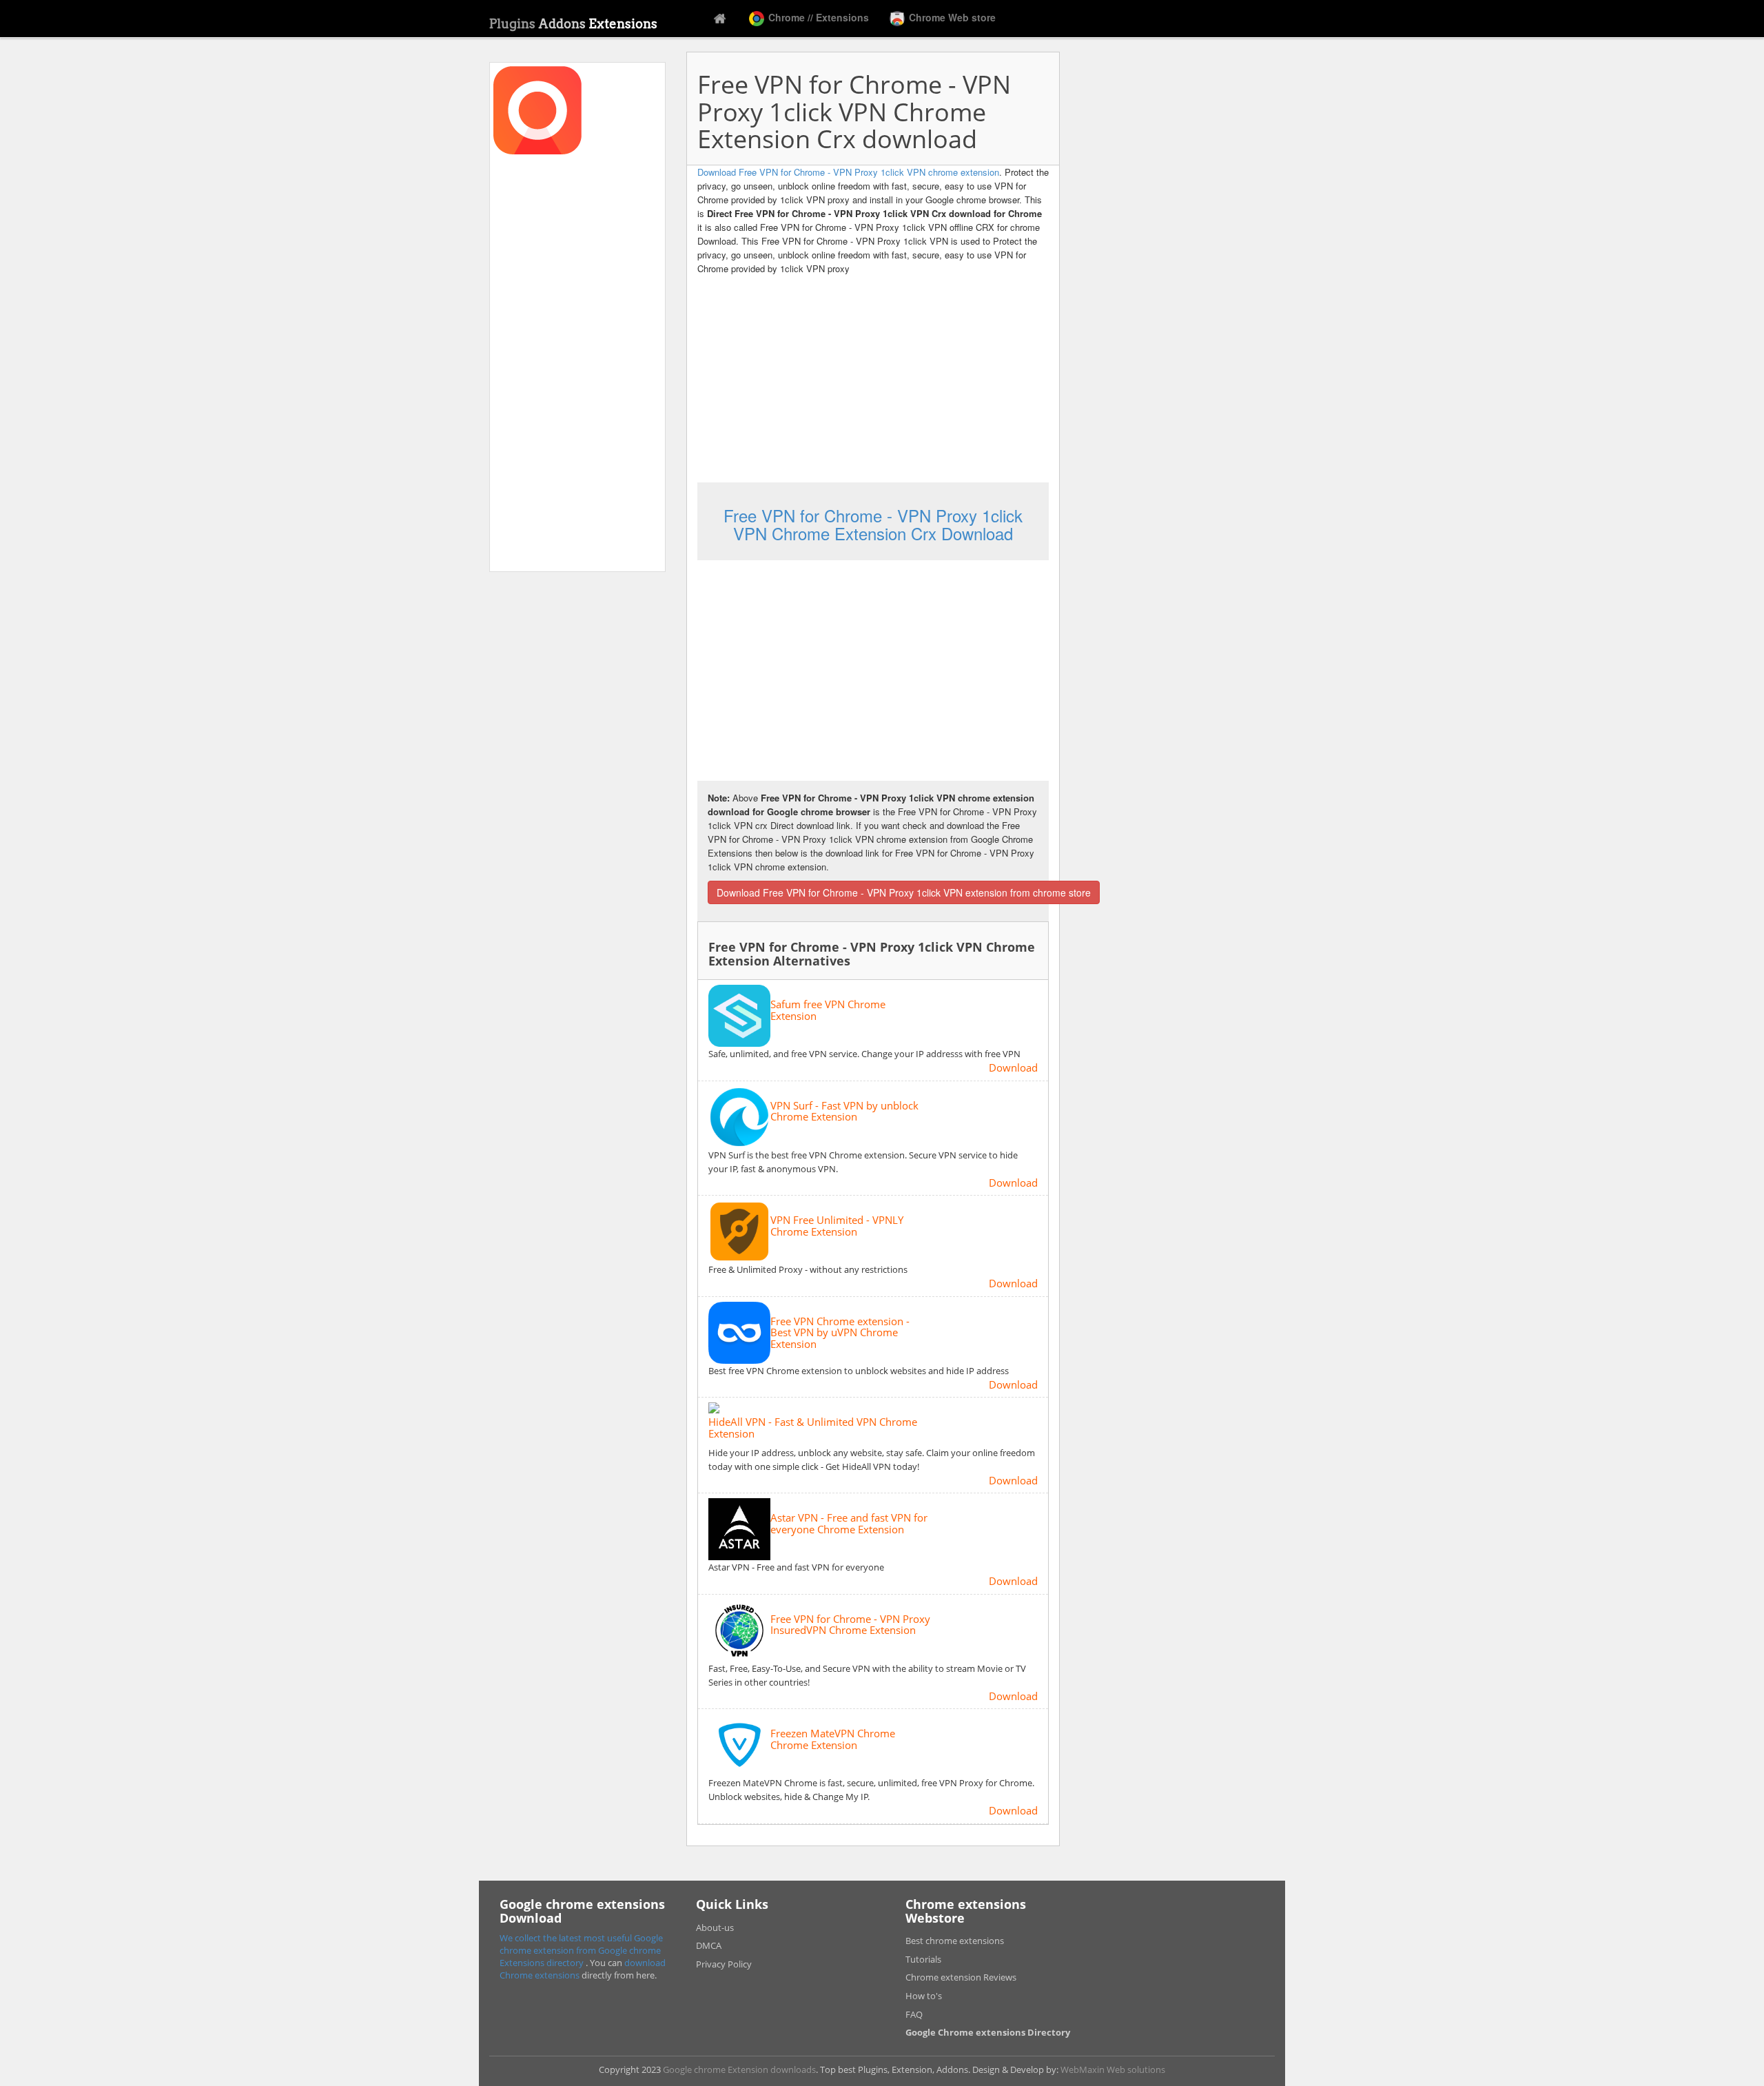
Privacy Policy (724, 1964)
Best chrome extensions (955, 1941)
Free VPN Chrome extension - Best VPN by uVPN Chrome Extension (840, 1333)
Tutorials (923, 1959)
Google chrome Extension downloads (739, 2069)
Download (1013, 1067)
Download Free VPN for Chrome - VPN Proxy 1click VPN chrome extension (848, 172)
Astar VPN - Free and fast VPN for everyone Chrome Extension (849, 1523)
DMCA (709, 1945)
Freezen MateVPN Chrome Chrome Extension (833, 1739)
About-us (715, 1927)
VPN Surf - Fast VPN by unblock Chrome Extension (844, 1111)
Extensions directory (543, 1963)
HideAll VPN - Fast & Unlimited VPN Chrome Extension (813, 1428)
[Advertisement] (577, 361)
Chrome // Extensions (817, 17)
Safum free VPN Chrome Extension (828, 1010)
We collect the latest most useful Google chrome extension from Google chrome (581, 1944)
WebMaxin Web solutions (1113, 2069)
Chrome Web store (951, 17)
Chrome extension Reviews (961, 1977)
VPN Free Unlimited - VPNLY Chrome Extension (837, 1226)
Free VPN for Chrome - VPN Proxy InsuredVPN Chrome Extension (850, 1625)
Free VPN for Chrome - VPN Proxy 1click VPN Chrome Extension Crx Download (873, 524)
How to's (924, 1996)
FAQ (914, 2014)
